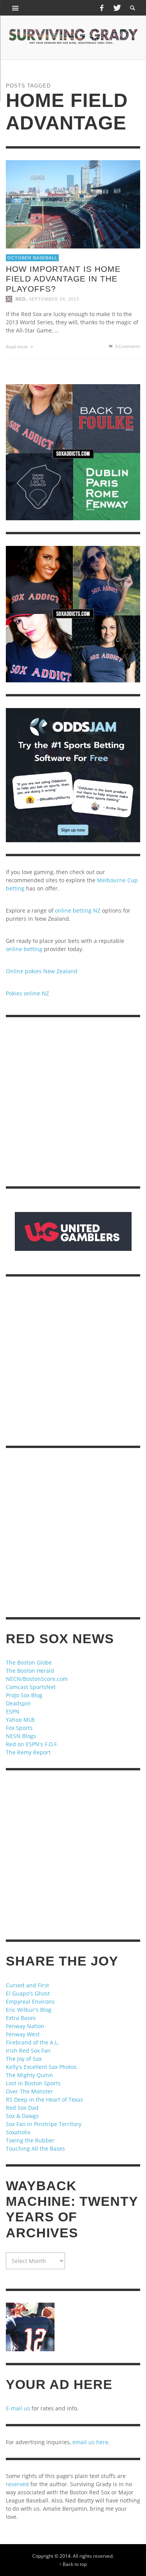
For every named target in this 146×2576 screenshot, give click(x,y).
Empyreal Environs (30, 2002)
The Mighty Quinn (29, 2075)
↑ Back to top (73, 2564)
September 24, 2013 (54, 299)
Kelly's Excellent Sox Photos (41, 2067)
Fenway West (23, 2034)
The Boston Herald (30, 1671)
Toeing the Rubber (30, 2140)
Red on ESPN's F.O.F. (32, 1744)
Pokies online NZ (27, 993)
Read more (17, 347)
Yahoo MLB (20, 1720)
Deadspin (18, 1703)
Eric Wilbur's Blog (29, 2010)
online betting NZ (78, 910)
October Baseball (32, 258)
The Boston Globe (29, 1662)
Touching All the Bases (35, 2148)
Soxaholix (18, 2132)
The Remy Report (28, 1752)
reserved (17, 2484)
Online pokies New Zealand (42, 971)
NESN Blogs (21, 1736)
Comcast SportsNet (31, 1687)
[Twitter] (116, 8)
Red (21, 299)
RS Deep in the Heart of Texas (44, 2099)
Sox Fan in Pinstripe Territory (44, 2124)
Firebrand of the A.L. (33, 2042)
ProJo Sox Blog (24, 1695)
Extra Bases (21, 2018)
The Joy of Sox (24, 2059)
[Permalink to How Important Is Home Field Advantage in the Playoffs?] (73, 204)
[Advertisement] (73, 1102)
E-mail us (18, 2408)
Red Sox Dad (22, 2108)
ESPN (13, 1711)
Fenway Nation (25, 2026)
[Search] (16, 8)
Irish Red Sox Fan (28, 2050)
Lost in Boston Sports (33, 2083)
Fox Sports (19, 1728)
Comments (128, 346)
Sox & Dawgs (22, 2116)
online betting (24, 949)
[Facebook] (102, 8)
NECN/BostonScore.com (37, 1679)
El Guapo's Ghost (28, 1993)
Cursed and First (27, 1985)
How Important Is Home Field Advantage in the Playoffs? (63, 279)
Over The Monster (29, 2091)
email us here (90, 2442)
